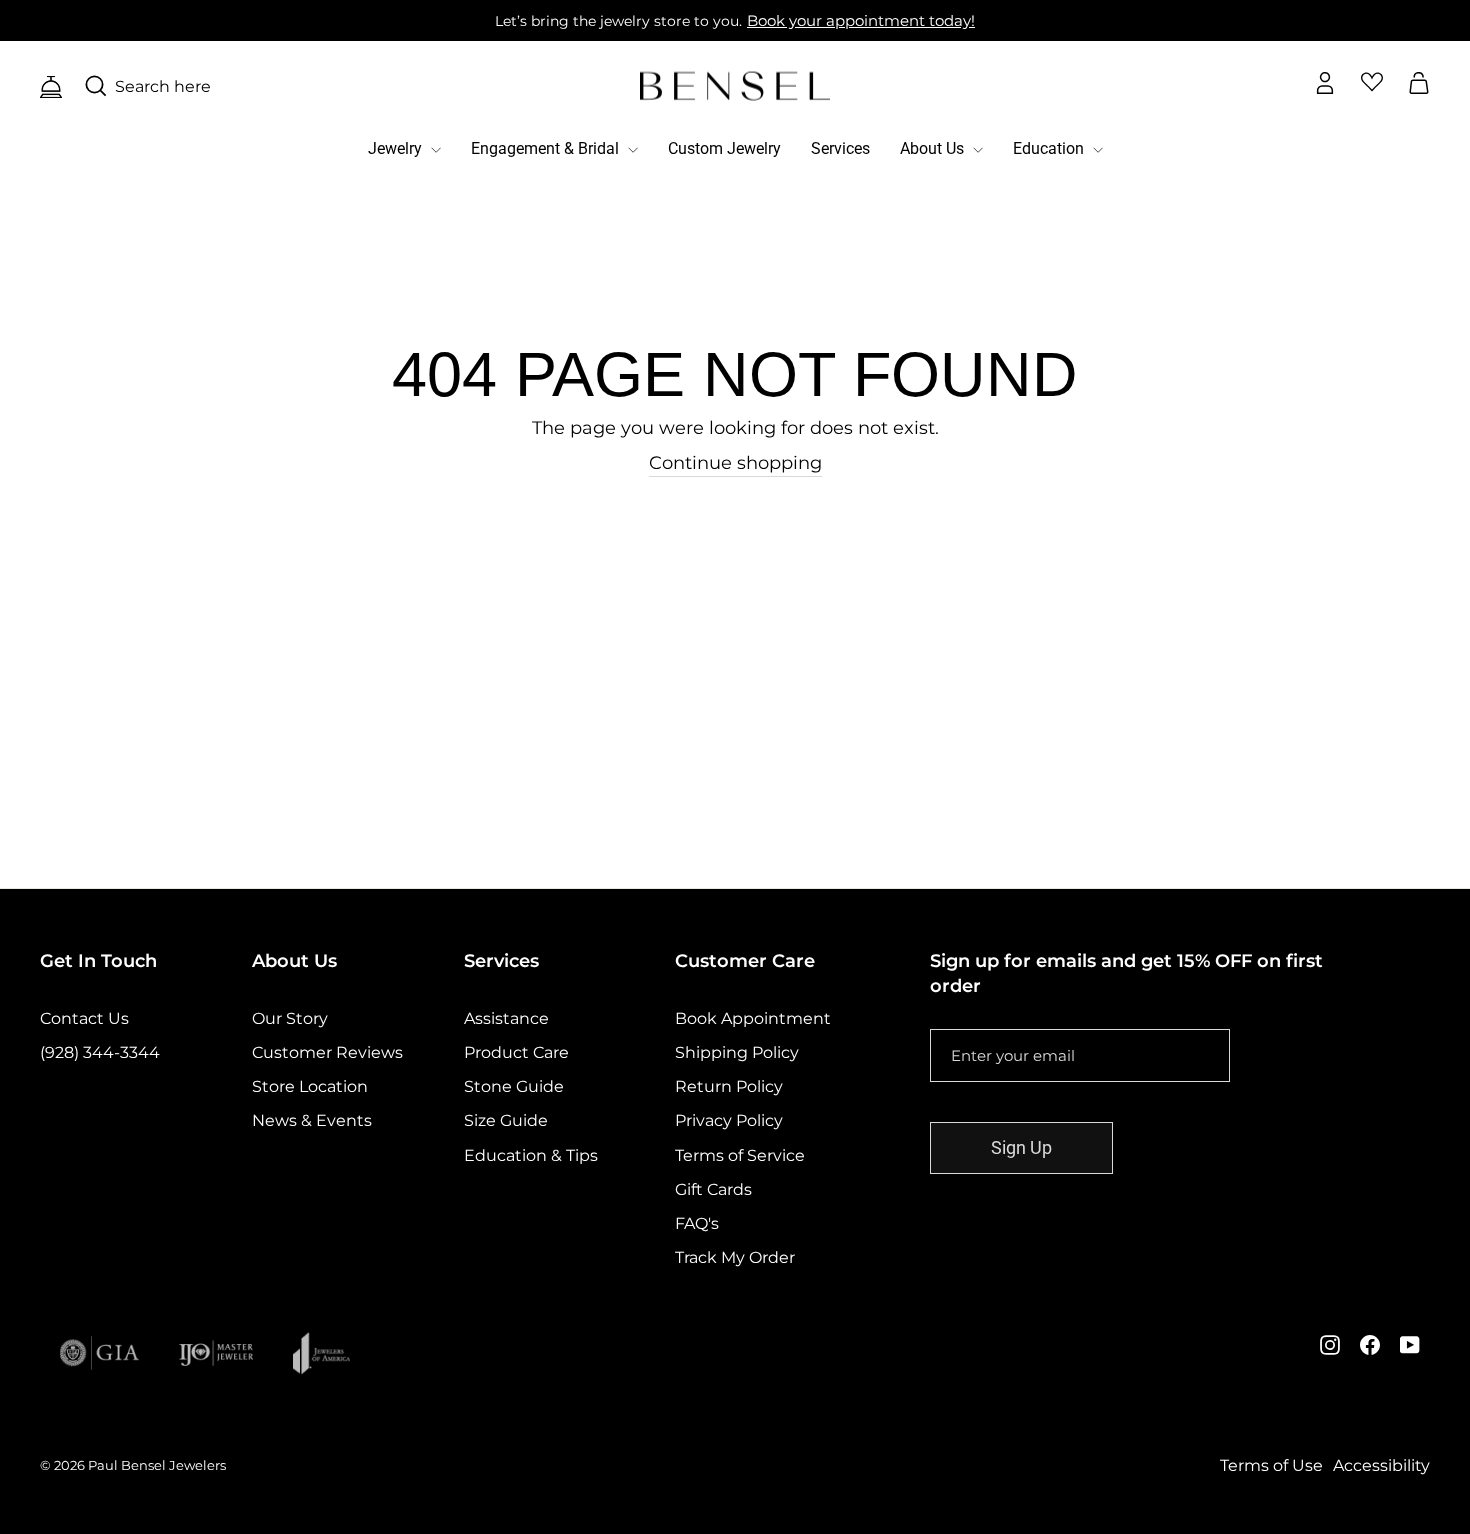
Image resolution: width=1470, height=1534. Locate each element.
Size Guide (506, 1120)
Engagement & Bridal (547, 148)
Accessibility (1381, 1465)
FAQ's (697, 1223)
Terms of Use (1271, 1465)
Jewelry (397, 148)
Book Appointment (753, 1018)
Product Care (516, 1052)
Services (840, 148)
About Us (934, 148)
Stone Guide (514, 1086)
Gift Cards (713, 1189)
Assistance (506, 1018)
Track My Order (735, 1257)
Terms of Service (740, 1155)
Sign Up (1021, 1147)
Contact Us (84, 1018)
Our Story (290, 1018)
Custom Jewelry (724, 148)
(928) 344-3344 (100, 1052)
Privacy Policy (729, 1120)
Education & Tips (531, 1155)
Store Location (310, 1086)
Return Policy (729, 1086)
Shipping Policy (737, 1052)
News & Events (312, 1120)
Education (1050, 148)
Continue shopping (735, 463)
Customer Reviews (327, 1052)
